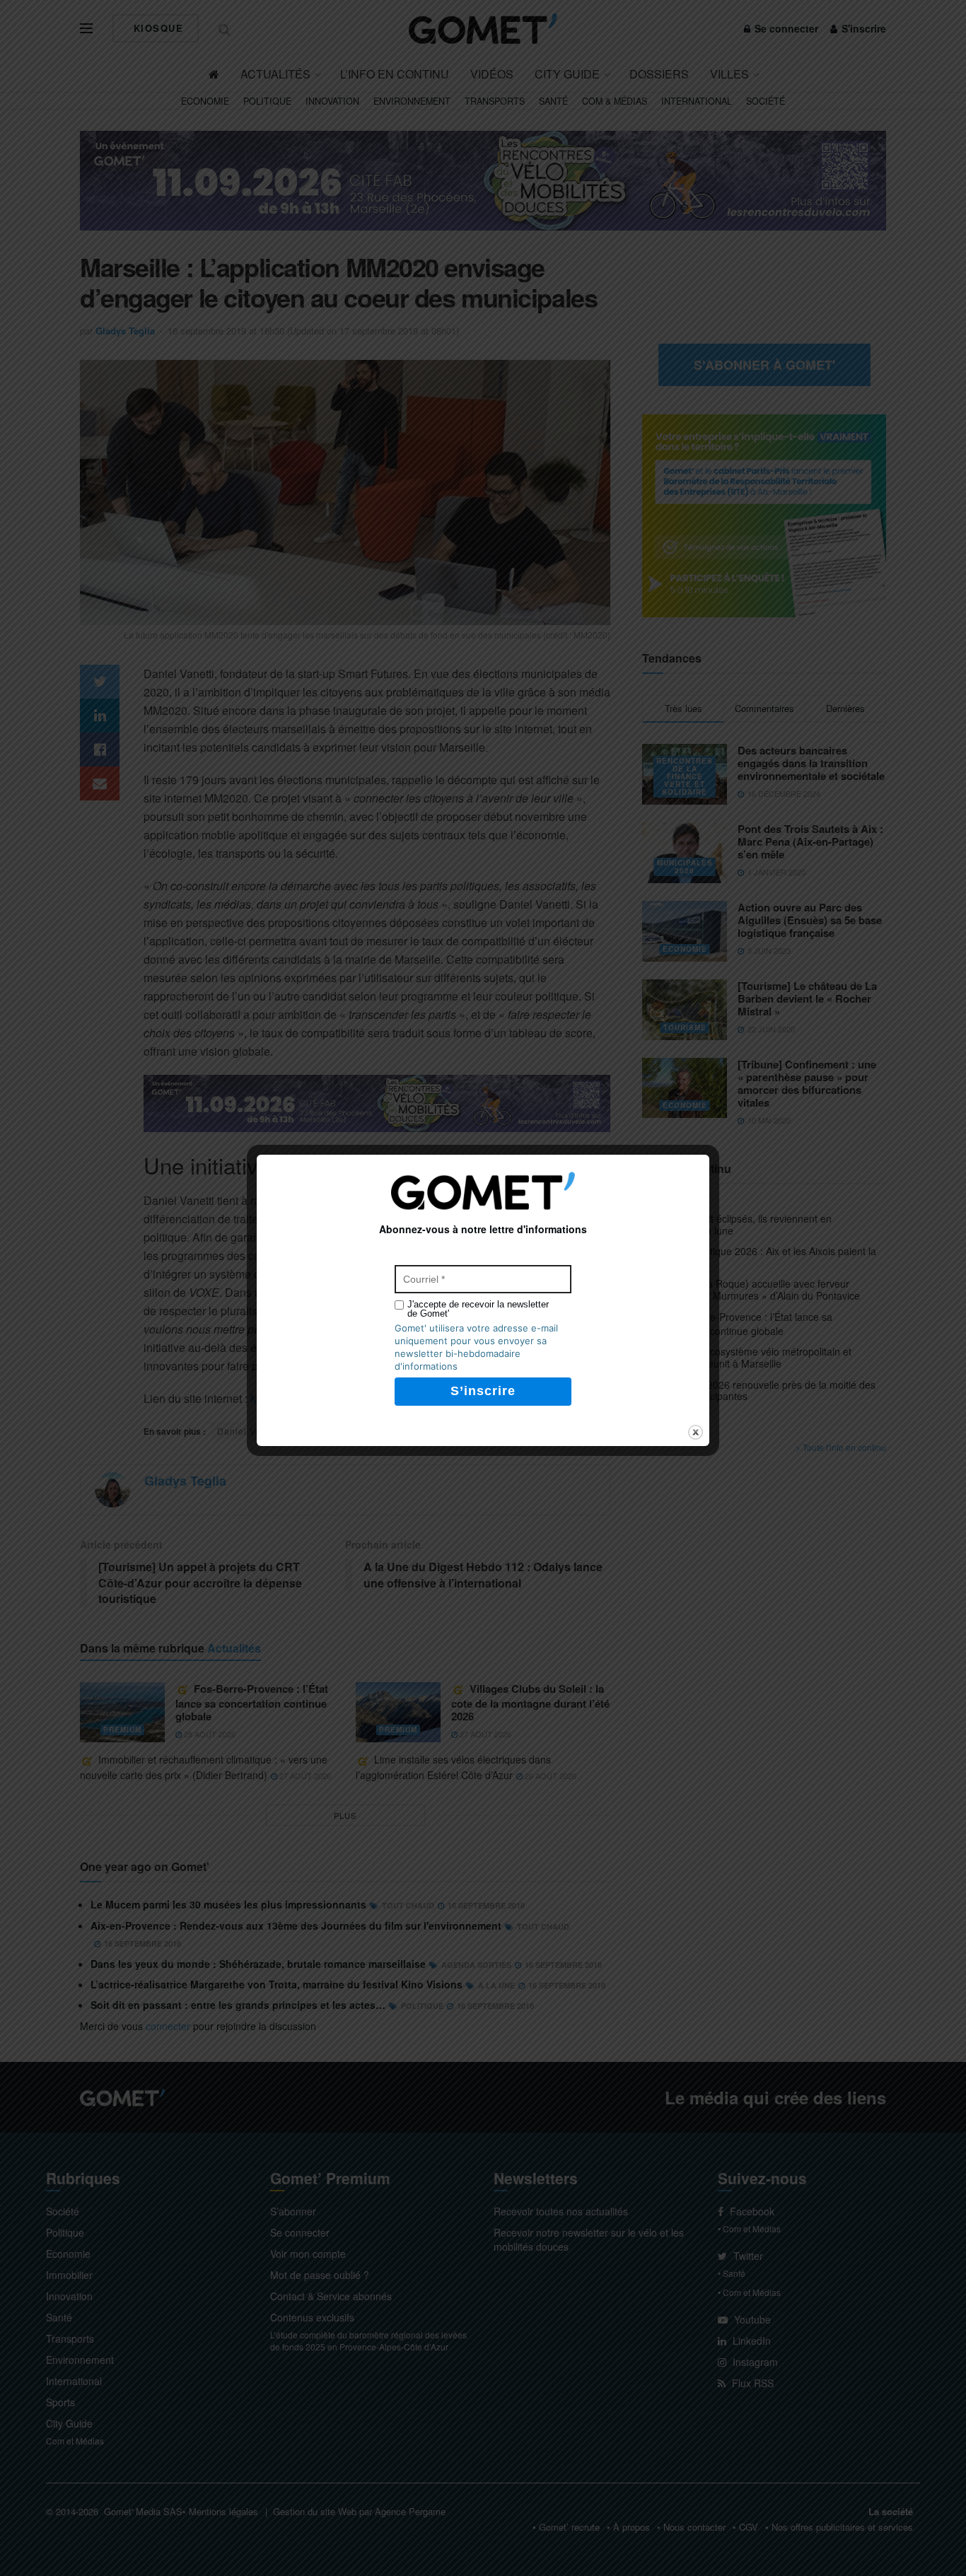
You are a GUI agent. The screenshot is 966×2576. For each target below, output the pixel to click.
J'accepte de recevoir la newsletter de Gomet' (478, 1309)
